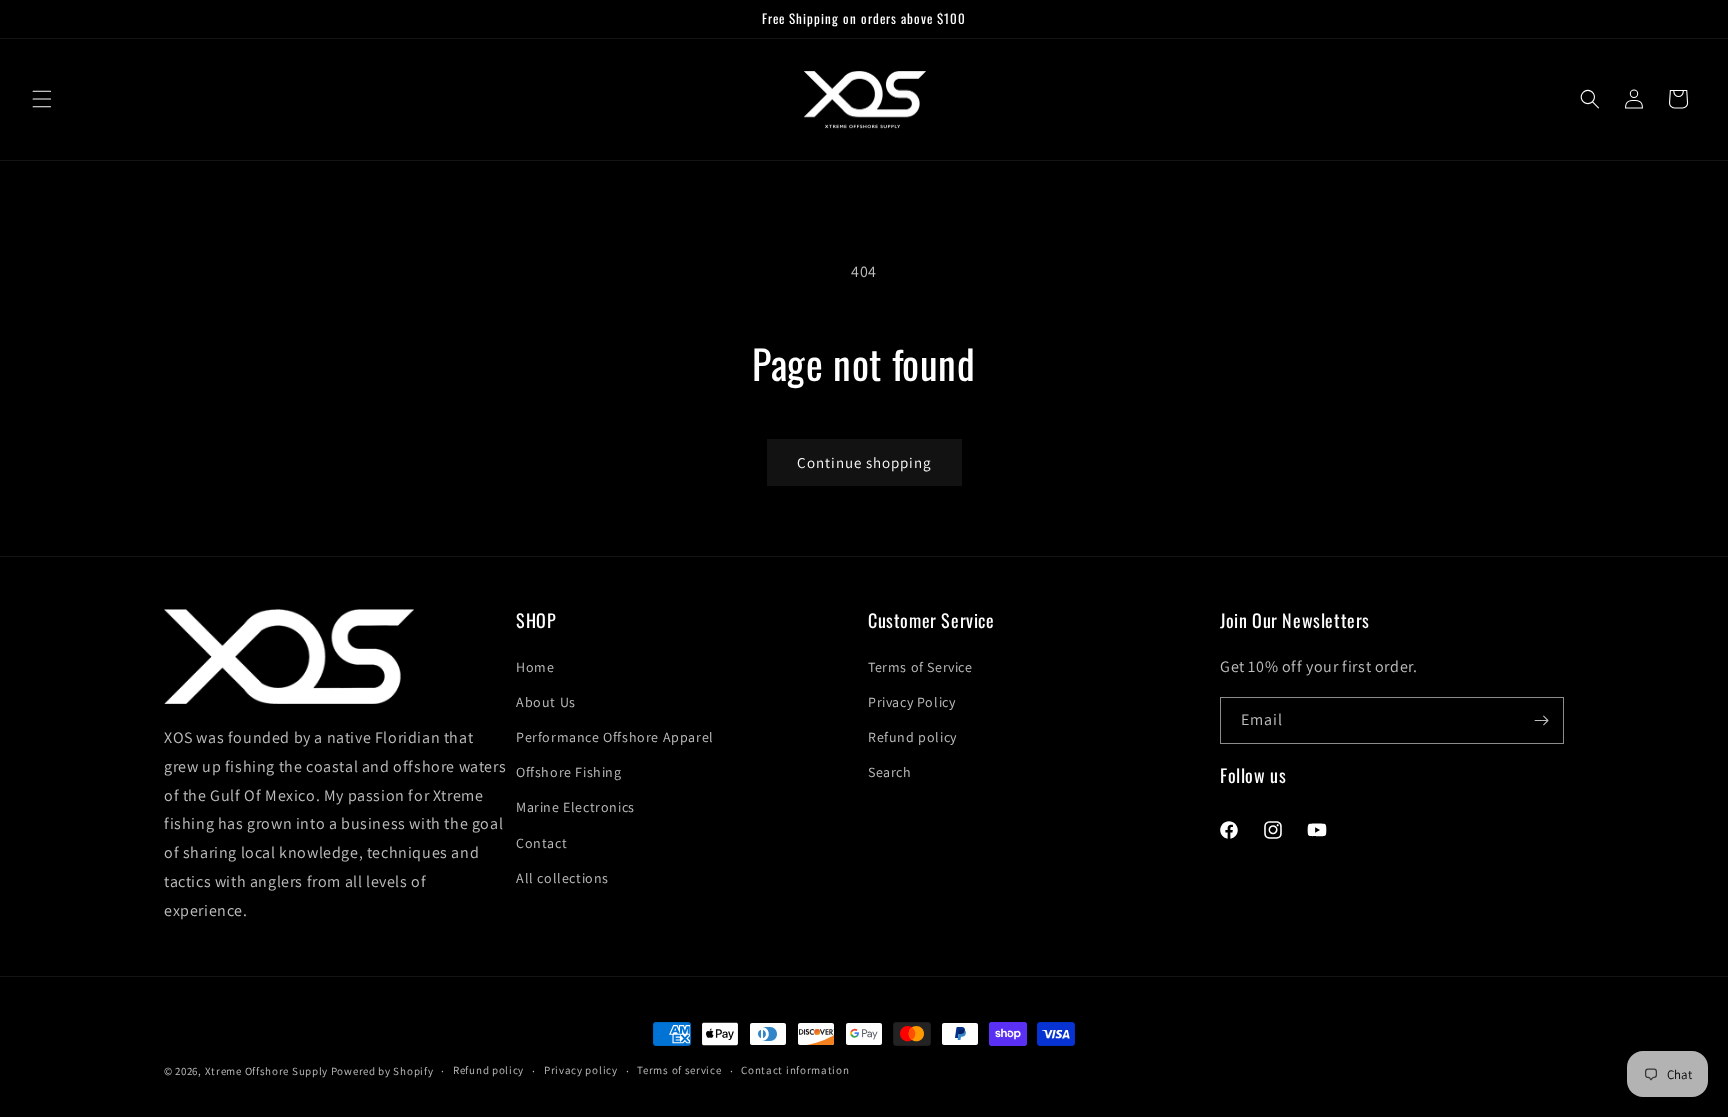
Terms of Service (920, 667)
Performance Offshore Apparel (615, 737)
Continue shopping (864, 462)
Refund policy (912, 737)
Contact (541, 843)
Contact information (795, 1070)
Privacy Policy (911, 702)
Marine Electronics (575, 807)
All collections (562, 878)
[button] (42, 99)
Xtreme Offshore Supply (266, 1071)
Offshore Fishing (569, 772)
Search (890, 772)
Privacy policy (581, 1070)
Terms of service (679, 1070)
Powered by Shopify (382, 1071)
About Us (546, 702)
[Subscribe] (1541, 720)
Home (535, 667)
